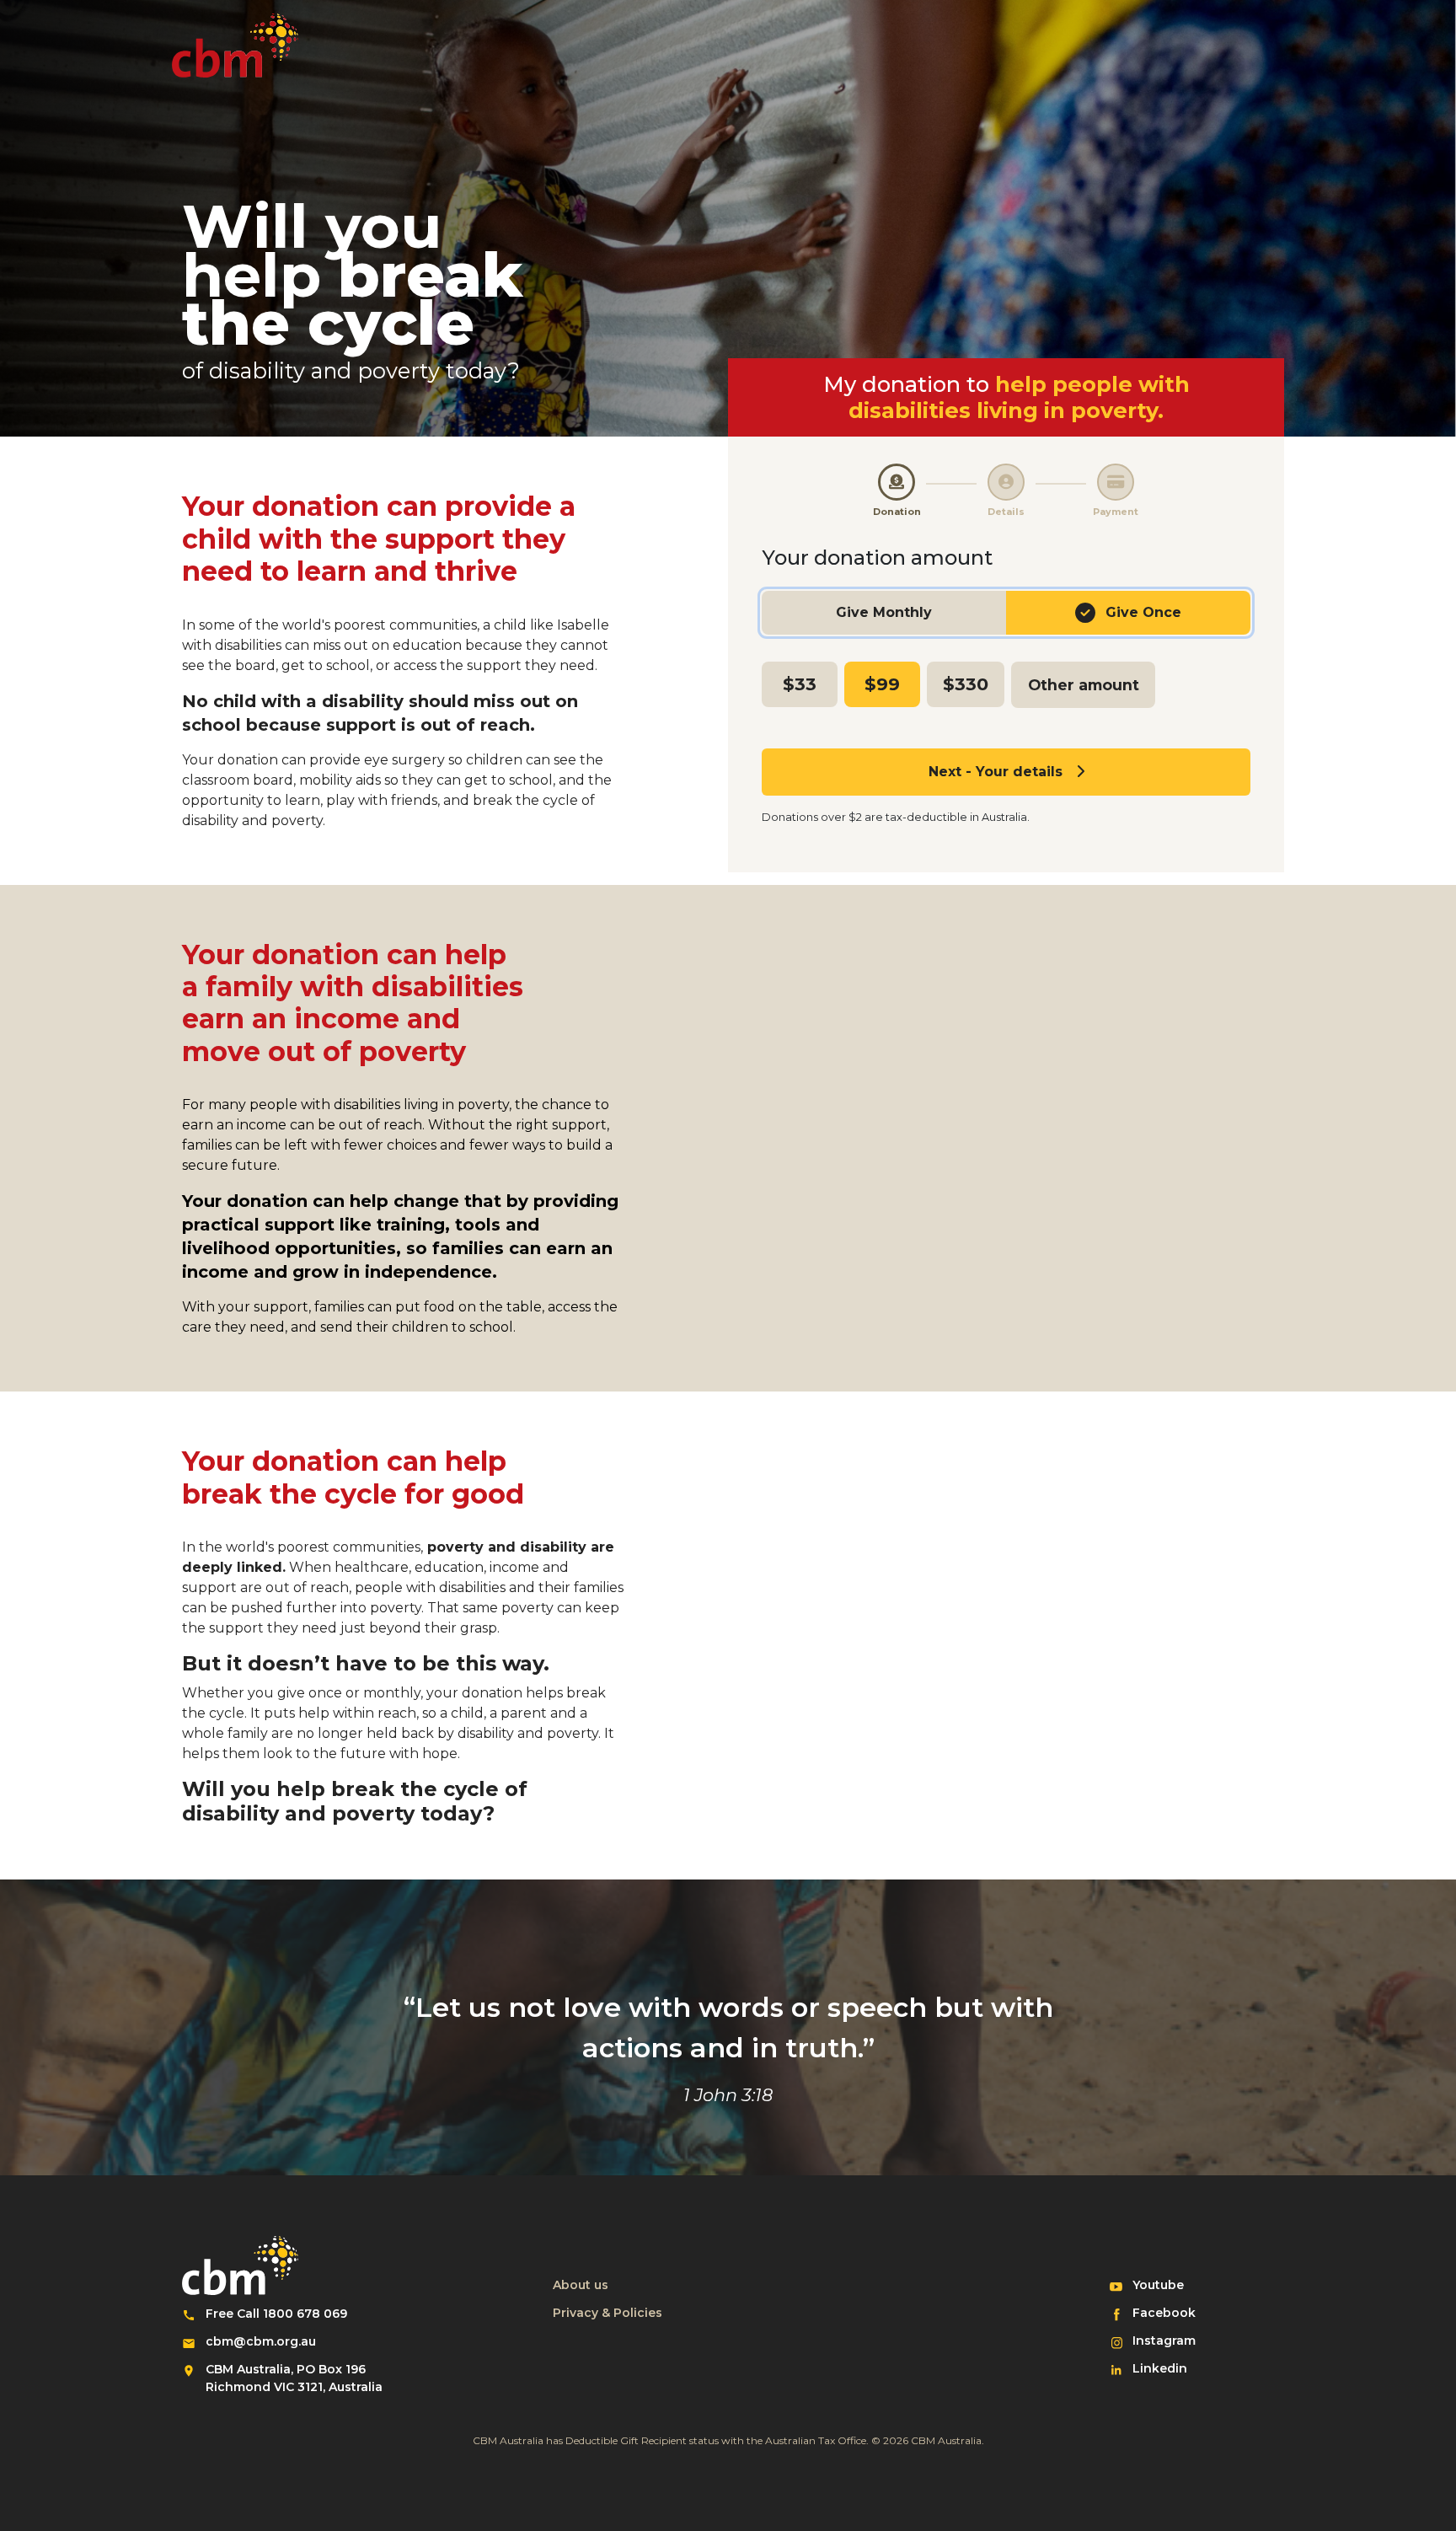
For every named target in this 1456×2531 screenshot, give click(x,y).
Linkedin (1171, 2368)
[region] (1006, 615)
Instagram (1171, 2340)
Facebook (1171, 2312)
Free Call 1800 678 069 (276, 2314)
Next (996, 772)
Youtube (1171, 2284)
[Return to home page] (235, 46)
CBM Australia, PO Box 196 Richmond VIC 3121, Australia (294, 2378)
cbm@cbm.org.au (261, 2341)
